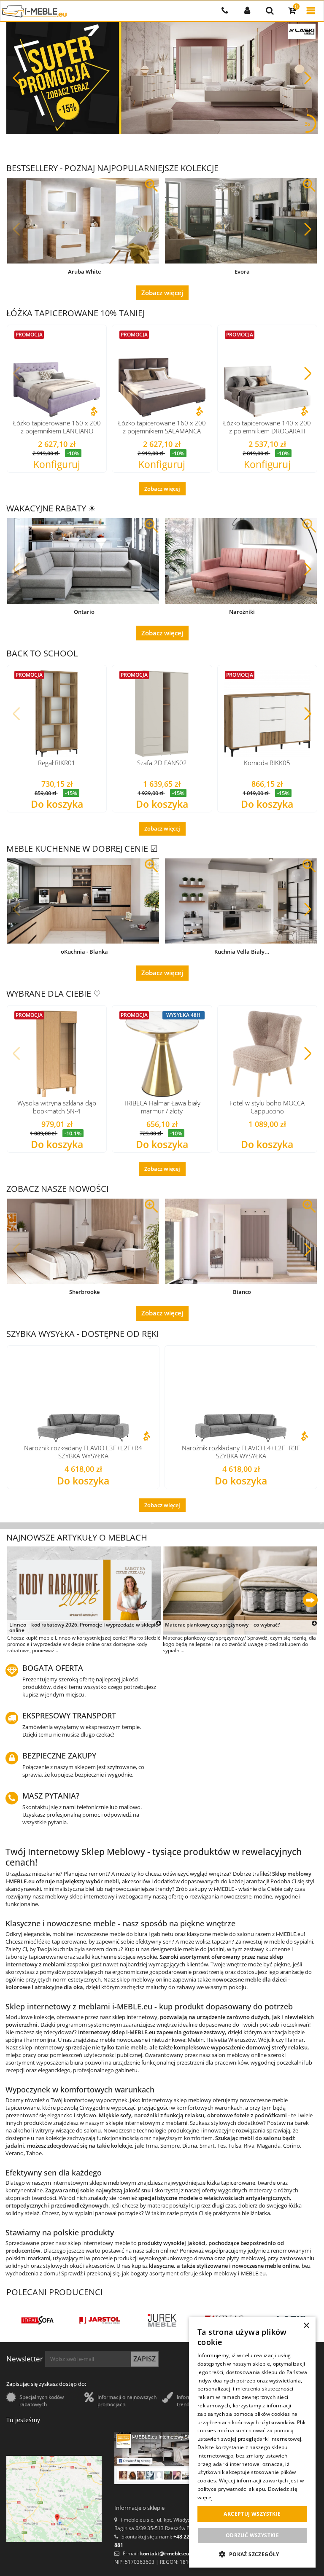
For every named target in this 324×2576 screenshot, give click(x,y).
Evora (242, 272)
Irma (152, 2146)
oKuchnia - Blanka (84, 952)
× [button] (306, 2326)
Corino (292, 2146)
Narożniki (242, 612)
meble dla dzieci (265, 1979)
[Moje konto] (247, 11)
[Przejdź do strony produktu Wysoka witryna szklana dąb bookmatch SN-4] (57, 1054)
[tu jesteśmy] (54, 2499)
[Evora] (241, 221)
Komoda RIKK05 (267, 763)
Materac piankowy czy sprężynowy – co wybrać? (222, 1625)
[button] (308, 78)
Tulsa (235, 2146)
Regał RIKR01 (57, 763)
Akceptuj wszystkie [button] (252, 2514)
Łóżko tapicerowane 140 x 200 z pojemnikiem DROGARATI (267, 427)
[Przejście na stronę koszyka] (292, 11)
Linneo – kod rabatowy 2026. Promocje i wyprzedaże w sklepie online (84, 1628)
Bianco (242, 1292)
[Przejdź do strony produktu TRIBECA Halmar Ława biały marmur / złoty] (162, 1054)
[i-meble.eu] (34, 11)
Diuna (190, 2146)
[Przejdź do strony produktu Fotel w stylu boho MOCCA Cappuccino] (267, 1054)
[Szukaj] (270, 11)
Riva (249, 2146)
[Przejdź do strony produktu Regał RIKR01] (57, 714)
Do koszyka (57, 805)
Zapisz (144, 2359)
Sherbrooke (84, 1292)
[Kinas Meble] (38, 2320)
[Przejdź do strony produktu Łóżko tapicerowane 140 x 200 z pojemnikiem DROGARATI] (267, 373)
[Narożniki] (241, 561)
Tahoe (34, 2153)
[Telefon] (225, 11)
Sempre (170, 2146)
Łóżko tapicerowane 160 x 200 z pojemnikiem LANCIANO (57, 427)
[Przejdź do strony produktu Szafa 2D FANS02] (162, 714)
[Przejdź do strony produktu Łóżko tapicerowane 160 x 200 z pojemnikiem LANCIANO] (57, 373)
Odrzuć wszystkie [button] (252, 2535)
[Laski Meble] (100, 2320)
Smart (207, 2146)
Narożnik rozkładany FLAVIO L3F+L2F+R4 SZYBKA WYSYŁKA (83, 1452)
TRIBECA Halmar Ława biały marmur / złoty (162, 1107)
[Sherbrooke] (83, 1241)
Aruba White (84, 272)
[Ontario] (83, 561)
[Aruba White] (83, 221)
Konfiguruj (57, 465)
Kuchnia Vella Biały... (242, 952)
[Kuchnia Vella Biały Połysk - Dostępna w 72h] (241, 901)
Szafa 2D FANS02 (162, 763)
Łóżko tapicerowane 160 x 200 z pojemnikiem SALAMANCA (162, 427)
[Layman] (162, 2320)
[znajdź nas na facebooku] (162, 2458)
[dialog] (252, 2442)
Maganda (269, 2146)
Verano (15, 2153)
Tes (221, 2146)
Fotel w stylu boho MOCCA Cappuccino (267, 1107)
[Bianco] (241, 1241)
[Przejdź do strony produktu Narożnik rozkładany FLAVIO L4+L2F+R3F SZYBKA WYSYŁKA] (241, 1396)
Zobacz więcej (162, 293)
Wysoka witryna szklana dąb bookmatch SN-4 (57, 1107)
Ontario (84, 612)
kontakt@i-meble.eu (165, 2553)
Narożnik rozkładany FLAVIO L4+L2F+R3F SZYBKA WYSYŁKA (241, 1452)
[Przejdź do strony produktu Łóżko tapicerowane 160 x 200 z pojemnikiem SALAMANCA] (162, 373)
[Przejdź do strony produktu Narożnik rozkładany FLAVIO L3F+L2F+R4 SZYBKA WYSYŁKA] (83, 1396)
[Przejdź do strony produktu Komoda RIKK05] (267, 714)
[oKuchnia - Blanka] (83, 901)
